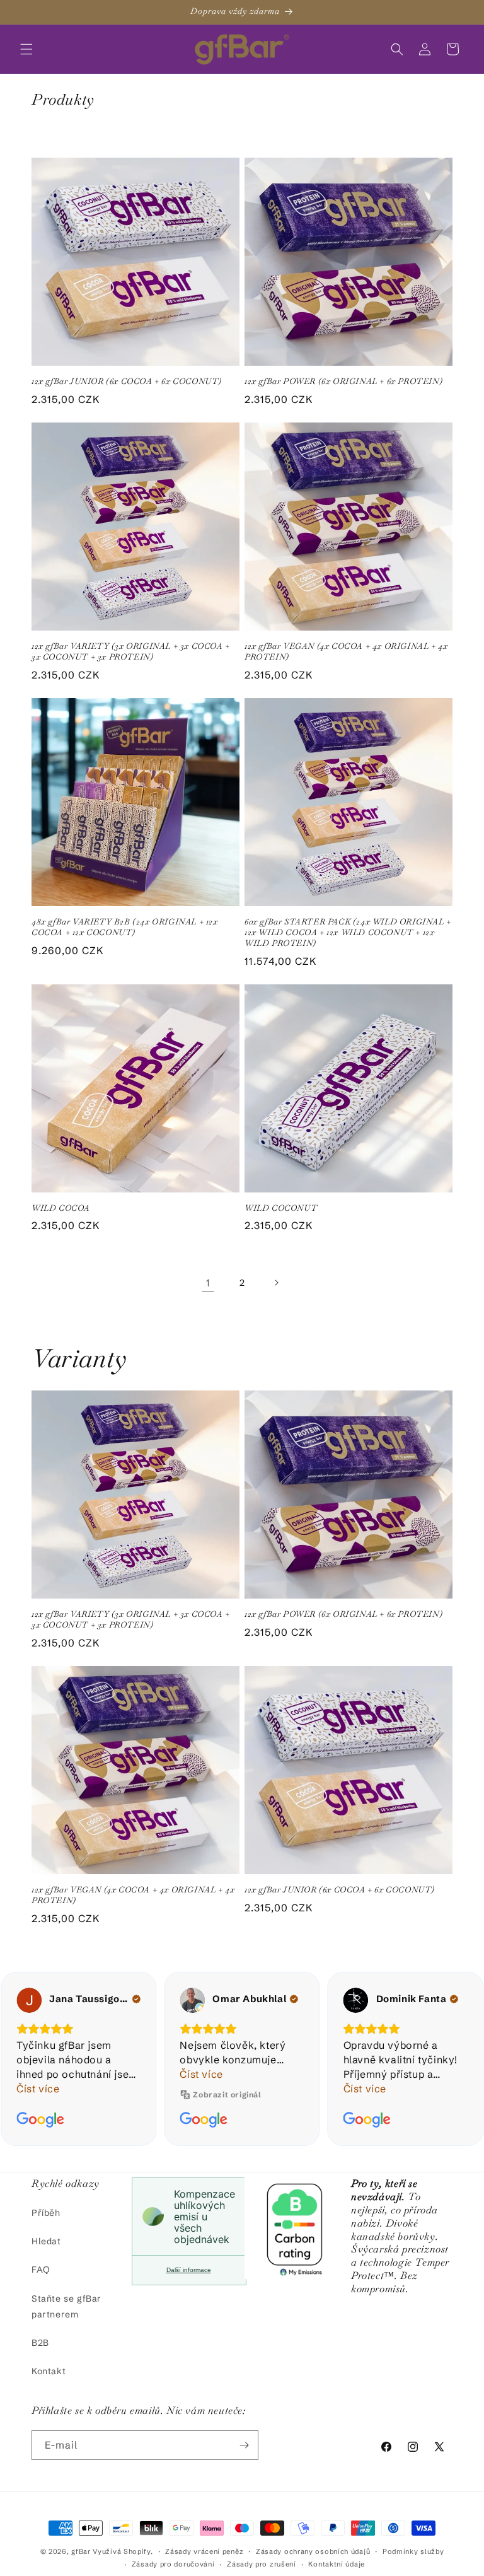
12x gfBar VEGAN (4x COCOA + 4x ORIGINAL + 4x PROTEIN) (346, 652)
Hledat (46, 2241)
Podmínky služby (413, 2551)
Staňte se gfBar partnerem (66, 2306)
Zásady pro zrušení (262, 2564)
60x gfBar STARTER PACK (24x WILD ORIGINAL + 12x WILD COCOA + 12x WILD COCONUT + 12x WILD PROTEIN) (348, 933)
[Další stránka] (276, 1283)
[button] (26, 49)
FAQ (41, 2270)
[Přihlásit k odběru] (244, 2445)
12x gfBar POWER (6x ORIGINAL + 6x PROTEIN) (343, 382)
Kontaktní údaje (337, 2564)
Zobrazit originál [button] (64, 2095)
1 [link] (208, 1283)
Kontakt (49, 2371)
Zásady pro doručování (173, 2564)
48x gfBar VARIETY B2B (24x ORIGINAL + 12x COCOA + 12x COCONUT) (125, 927)
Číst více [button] (38, 2074)
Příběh (46, 2213)
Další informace (189, 2270)
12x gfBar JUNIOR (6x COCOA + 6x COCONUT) (127, 382)
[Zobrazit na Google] (29, 2000)
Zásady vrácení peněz (204, 2551)
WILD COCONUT (281, 1208)
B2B (40, 2343)
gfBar (81, 2551)
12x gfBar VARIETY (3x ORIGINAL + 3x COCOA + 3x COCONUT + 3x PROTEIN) (131, 652)
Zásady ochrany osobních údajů (313, 2551)
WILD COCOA (61, 1208)
